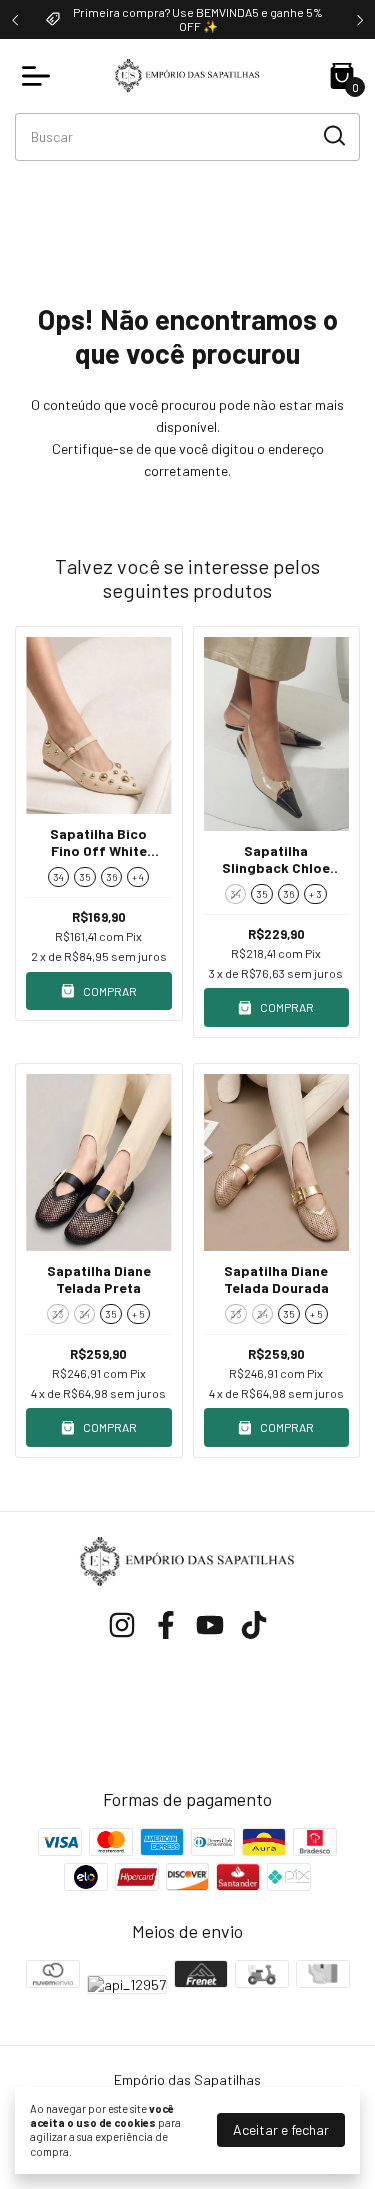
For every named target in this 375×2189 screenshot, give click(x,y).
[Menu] (40, 76)
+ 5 (138, 1314)
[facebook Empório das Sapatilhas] (166, 1625)
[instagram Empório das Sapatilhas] (122, 1625)
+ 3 (315, 894)
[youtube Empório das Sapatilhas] (210, 1625)
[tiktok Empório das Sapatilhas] (254, 1625)
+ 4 (138, 877)
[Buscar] (333, 136)
